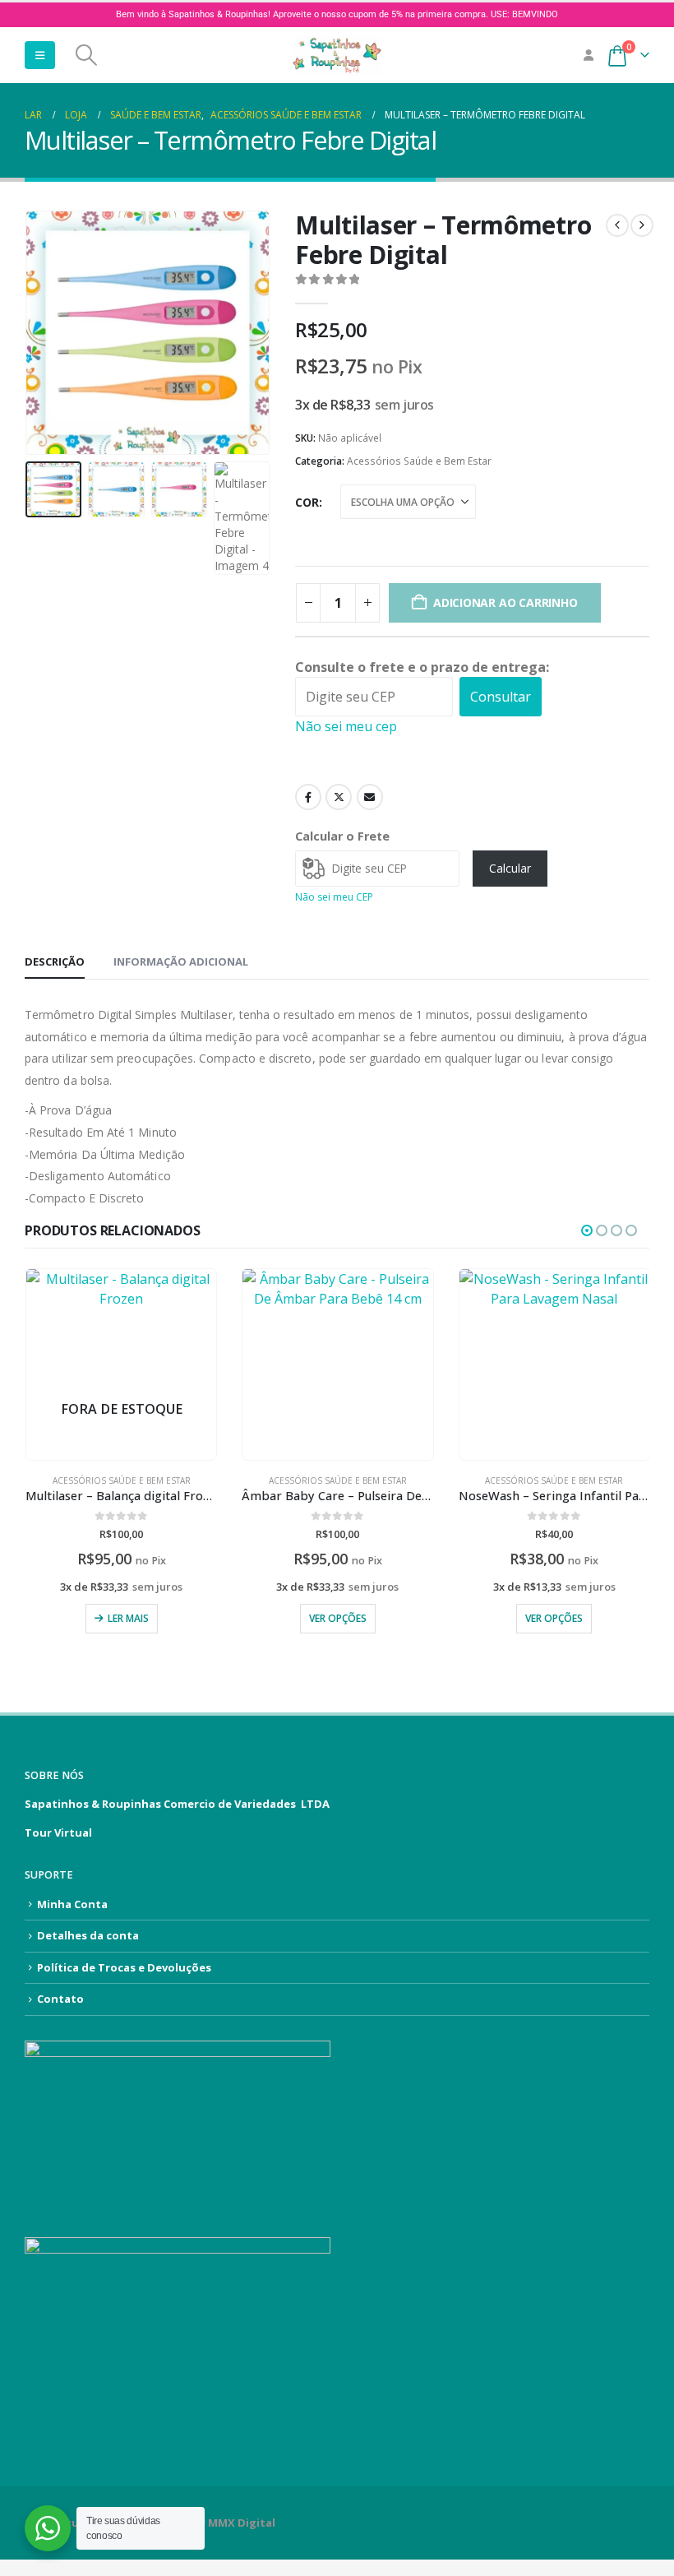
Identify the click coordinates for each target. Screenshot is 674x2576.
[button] (40, 55)
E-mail (370, 797)
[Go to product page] (337, 1364)
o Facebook (308, 797)
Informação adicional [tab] (181, 961)
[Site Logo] (337, 55)
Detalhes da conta (88, 1935)
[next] (642, 225)
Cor (307, 502)
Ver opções (338, 1618)
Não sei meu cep (346, 726)
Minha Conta (72, 1904)
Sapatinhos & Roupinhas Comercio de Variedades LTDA (177, 1804)
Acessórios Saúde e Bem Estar (419, 461)
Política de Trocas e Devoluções (124, 1967)
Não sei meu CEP (334, 897)
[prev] (617, 225)
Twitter (339, 797)
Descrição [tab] (55, 961)
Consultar (501, 697)
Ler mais (128, 1618)
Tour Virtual (58, 1832)
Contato (60, 1999)
